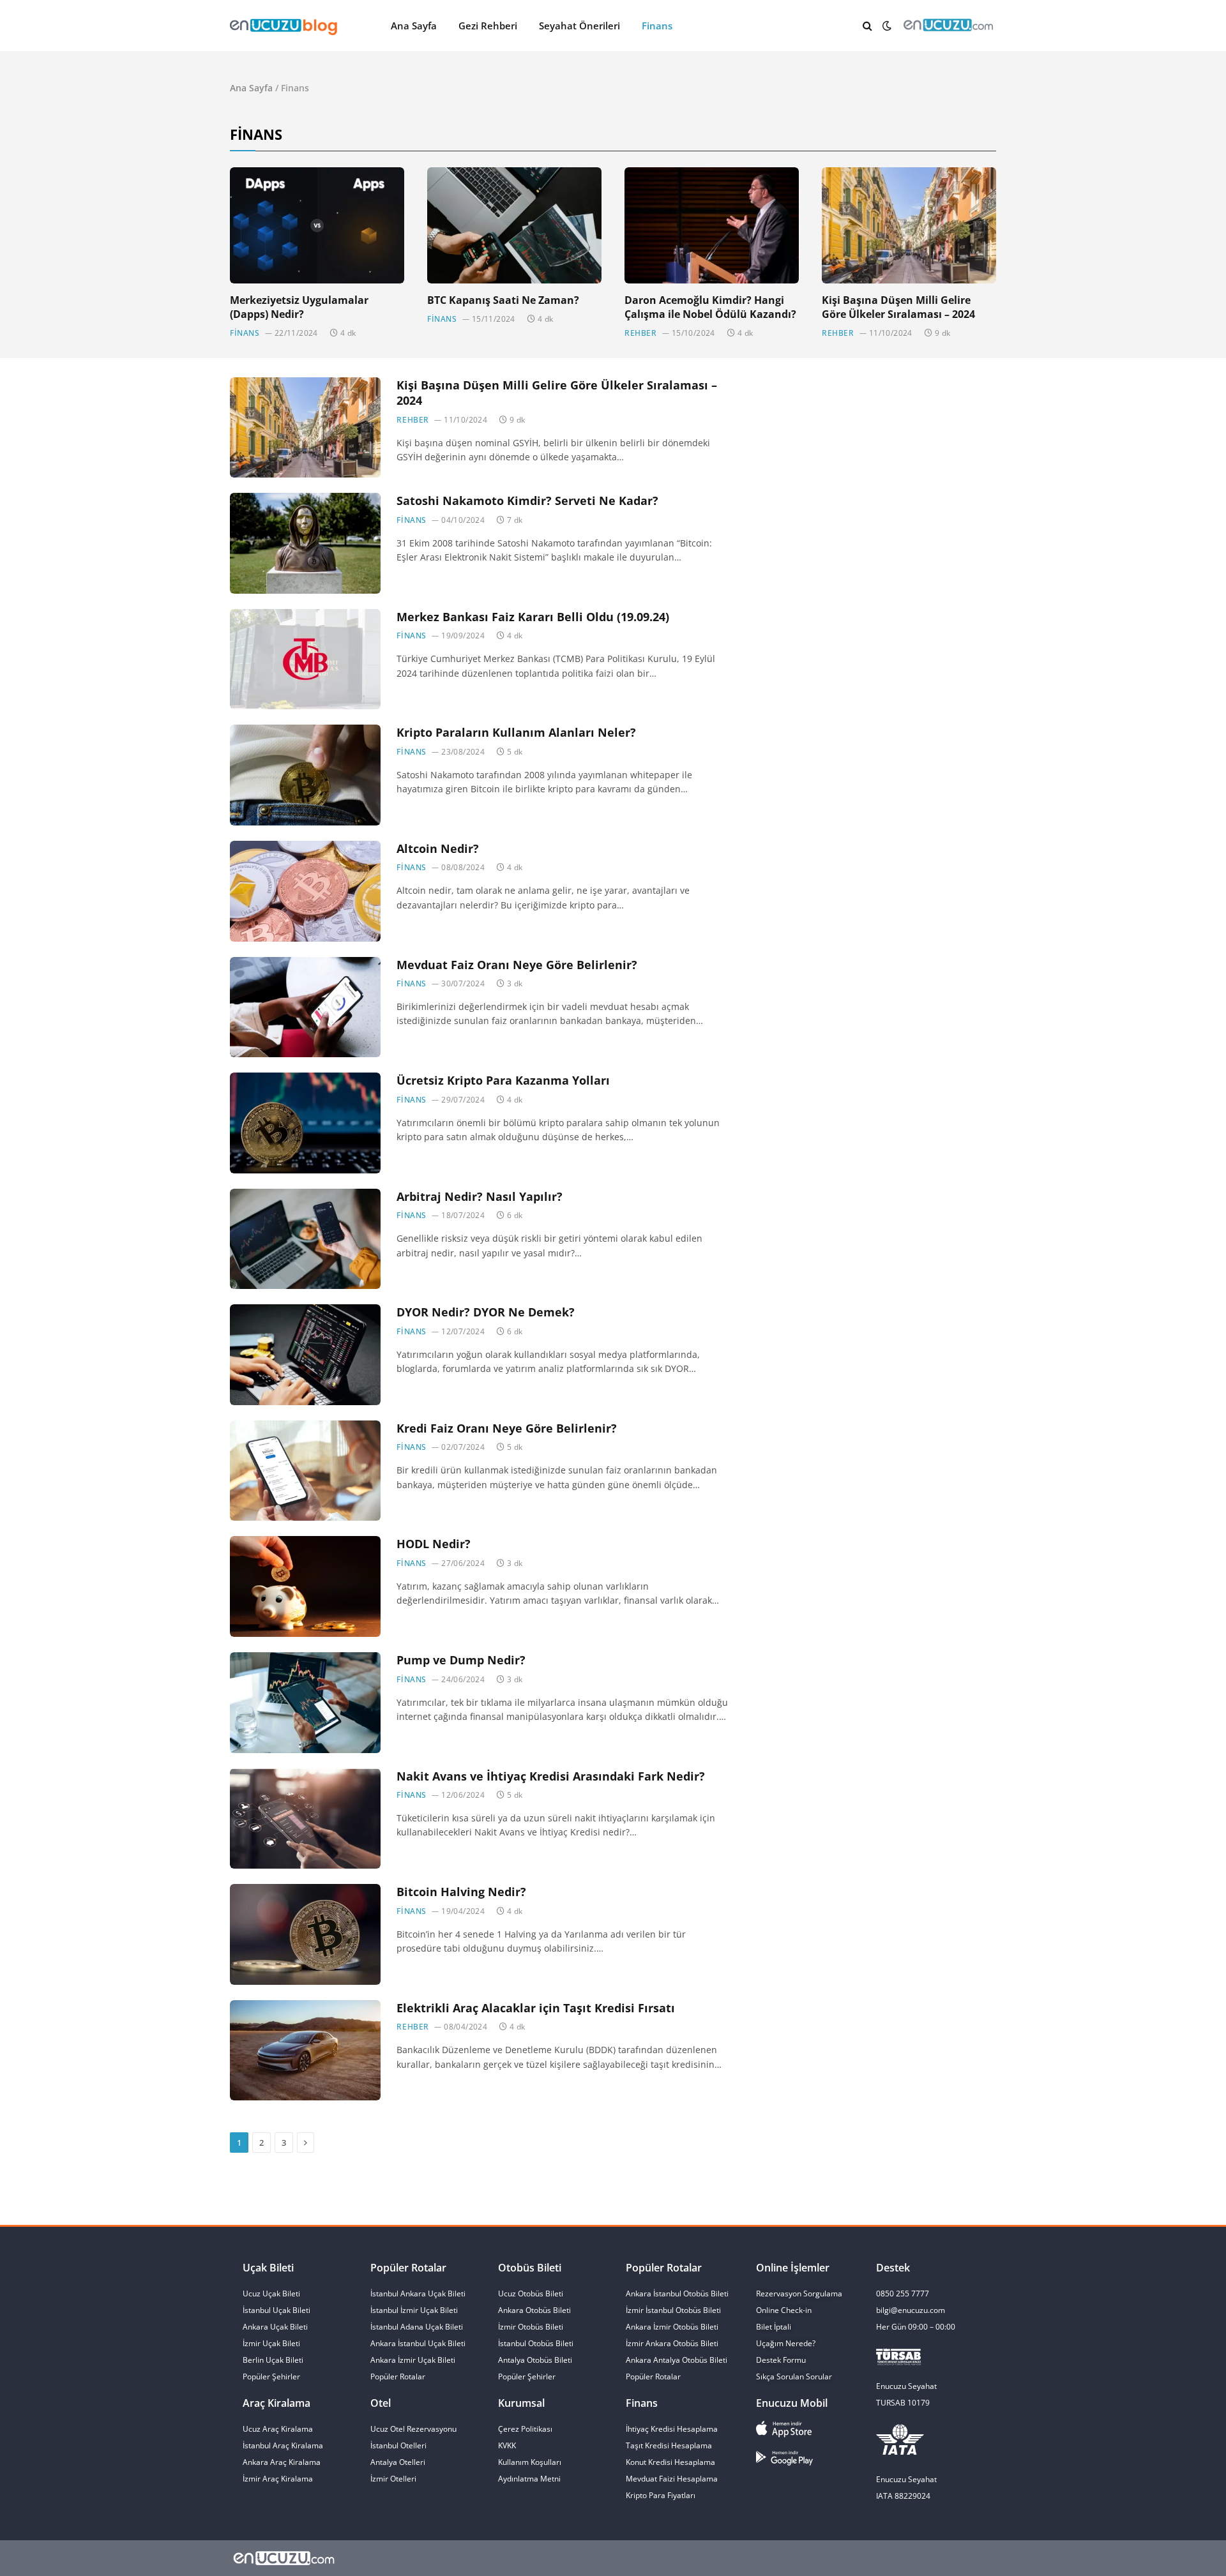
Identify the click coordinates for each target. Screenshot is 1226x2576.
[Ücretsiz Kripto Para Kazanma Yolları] (305, 1123)
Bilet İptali (774, 2327)
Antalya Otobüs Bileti (535, 2360)
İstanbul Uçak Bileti (276, 2310)
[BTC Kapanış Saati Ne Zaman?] (514, 225)
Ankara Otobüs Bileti (534, 2310)
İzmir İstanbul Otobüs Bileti (673, 2310)
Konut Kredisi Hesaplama (670, 2462)
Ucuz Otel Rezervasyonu (413, 2429)
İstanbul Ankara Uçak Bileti (418, 2294)
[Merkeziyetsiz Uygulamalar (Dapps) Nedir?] (317, 225)
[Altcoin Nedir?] (305, 891)
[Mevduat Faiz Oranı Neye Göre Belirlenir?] (305, 1007)
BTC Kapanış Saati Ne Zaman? (503, 300)
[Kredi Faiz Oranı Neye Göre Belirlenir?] (305, 1471)
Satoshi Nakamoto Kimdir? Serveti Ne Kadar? (527, 501)
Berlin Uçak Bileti (273, 2360)
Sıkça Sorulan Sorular (794, 2376)
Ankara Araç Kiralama (282, 2462)
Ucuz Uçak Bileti (271, 2294)
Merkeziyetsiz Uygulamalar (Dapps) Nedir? (299, 307)
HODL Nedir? (434, 1544)
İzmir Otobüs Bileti (531, 2327)
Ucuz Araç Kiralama (278, 2429)
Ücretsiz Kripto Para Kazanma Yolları (503, 1080)
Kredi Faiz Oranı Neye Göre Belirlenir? (507, 1428)
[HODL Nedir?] (305, 1586)
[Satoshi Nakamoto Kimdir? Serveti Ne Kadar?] (305, 543)
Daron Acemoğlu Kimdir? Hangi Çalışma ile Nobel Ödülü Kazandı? (710, 307)
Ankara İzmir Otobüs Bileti (672, 2327)
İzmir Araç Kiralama (278, 2479)
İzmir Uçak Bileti (271, 2343)
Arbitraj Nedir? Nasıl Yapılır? (480, 1196)
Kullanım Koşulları (530, 2462)
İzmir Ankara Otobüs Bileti (672, 2343)
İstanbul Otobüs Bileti (536, 2343)
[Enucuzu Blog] (326, 26)
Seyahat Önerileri (579, 26)
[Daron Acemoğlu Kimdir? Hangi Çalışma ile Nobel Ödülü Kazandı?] (712, 225)
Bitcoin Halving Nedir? (461, 1892)
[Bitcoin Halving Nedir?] (305, 1934)
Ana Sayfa (414, 26)
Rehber (641, 333)
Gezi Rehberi (488, 26)
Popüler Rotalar (398, 2376)
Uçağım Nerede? (786, 2343)
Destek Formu (781, 2360)
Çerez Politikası (525, 2429)
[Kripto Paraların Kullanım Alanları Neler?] (305, 775)
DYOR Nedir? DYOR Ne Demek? (486, 1312)
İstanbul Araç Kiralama (283, 2445)
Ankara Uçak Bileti (275, 2327)
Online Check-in (784, 2310)
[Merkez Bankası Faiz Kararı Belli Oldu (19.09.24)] (305, 659)
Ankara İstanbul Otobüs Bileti (677, 2294)
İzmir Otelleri (393, 2479)
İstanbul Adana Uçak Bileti (417, 2327)
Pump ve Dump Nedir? (461, 1660)
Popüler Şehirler (527, 2376)
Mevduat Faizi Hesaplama (672, 2479)
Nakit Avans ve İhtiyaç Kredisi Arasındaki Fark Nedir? (551, 1776)
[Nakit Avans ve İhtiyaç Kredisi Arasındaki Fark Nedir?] (305, 1819)
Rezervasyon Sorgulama (799, 2294)
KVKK (507, 2445)
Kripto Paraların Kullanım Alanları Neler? (516, 732)
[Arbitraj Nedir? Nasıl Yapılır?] (305, 1239)
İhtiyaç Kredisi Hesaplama (672, 2429)
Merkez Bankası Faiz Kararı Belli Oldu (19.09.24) (533, 617)
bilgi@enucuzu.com (911, 2310)
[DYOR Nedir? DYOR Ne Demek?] (305, 1355)
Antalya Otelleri (398, 2462)
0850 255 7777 (903, 2294)
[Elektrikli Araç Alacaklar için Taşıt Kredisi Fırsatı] (305, 2051)
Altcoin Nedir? (438, 848)
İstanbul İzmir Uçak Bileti (414, 2310)
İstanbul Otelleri (398, 2445)
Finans (657, 26)
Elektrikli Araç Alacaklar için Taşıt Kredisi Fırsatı (536, 2008)
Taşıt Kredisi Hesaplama (669, 2445)
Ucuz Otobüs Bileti (531, 2294)
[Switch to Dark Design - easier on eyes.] (887, 26)
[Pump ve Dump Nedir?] (305, 1703)
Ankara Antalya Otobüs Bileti (677, 2360)
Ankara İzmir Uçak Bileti (413, 2360)
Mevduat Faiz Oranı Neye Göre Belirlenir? (517, 965)
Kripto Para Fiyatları (661, 2495)
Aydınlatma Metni (529, 2479)
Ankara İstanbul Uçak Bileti (418, 2343)
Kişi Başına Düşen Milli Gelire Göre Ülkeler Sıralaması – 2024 (898, 307)
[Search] (867, 26)
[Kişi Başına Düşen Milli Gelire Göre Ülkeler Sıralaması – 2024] (909, 225)
